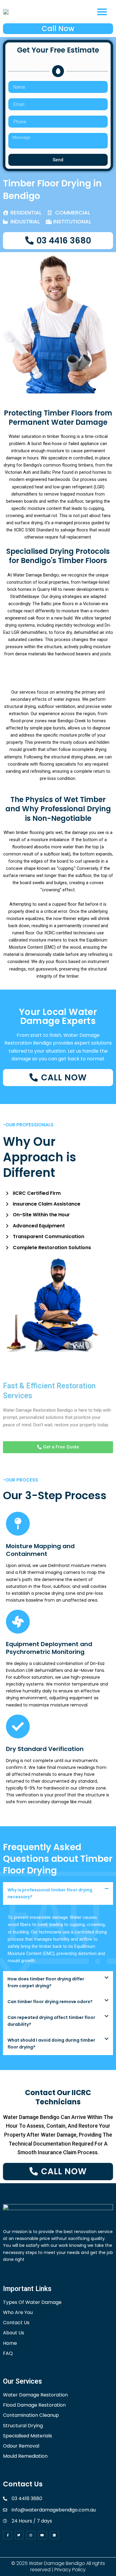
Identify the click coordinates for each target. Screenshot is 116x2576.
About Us (14, 2333)
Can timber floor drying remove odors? (50, 2002)
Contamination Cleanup (31, 2415)
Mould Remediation (25, 2456)
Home (10, 2343)
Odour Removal (21, 2446)
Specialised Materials (28, 2436)
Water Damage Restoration (35, 2395)
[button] (102, 12)
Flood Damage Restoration (34, 2405)
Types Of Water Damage (32, 2302)
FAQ (8, 2353)
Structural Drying (23, 2426)
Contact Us (16, 2323)
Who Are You (18, 2312)
